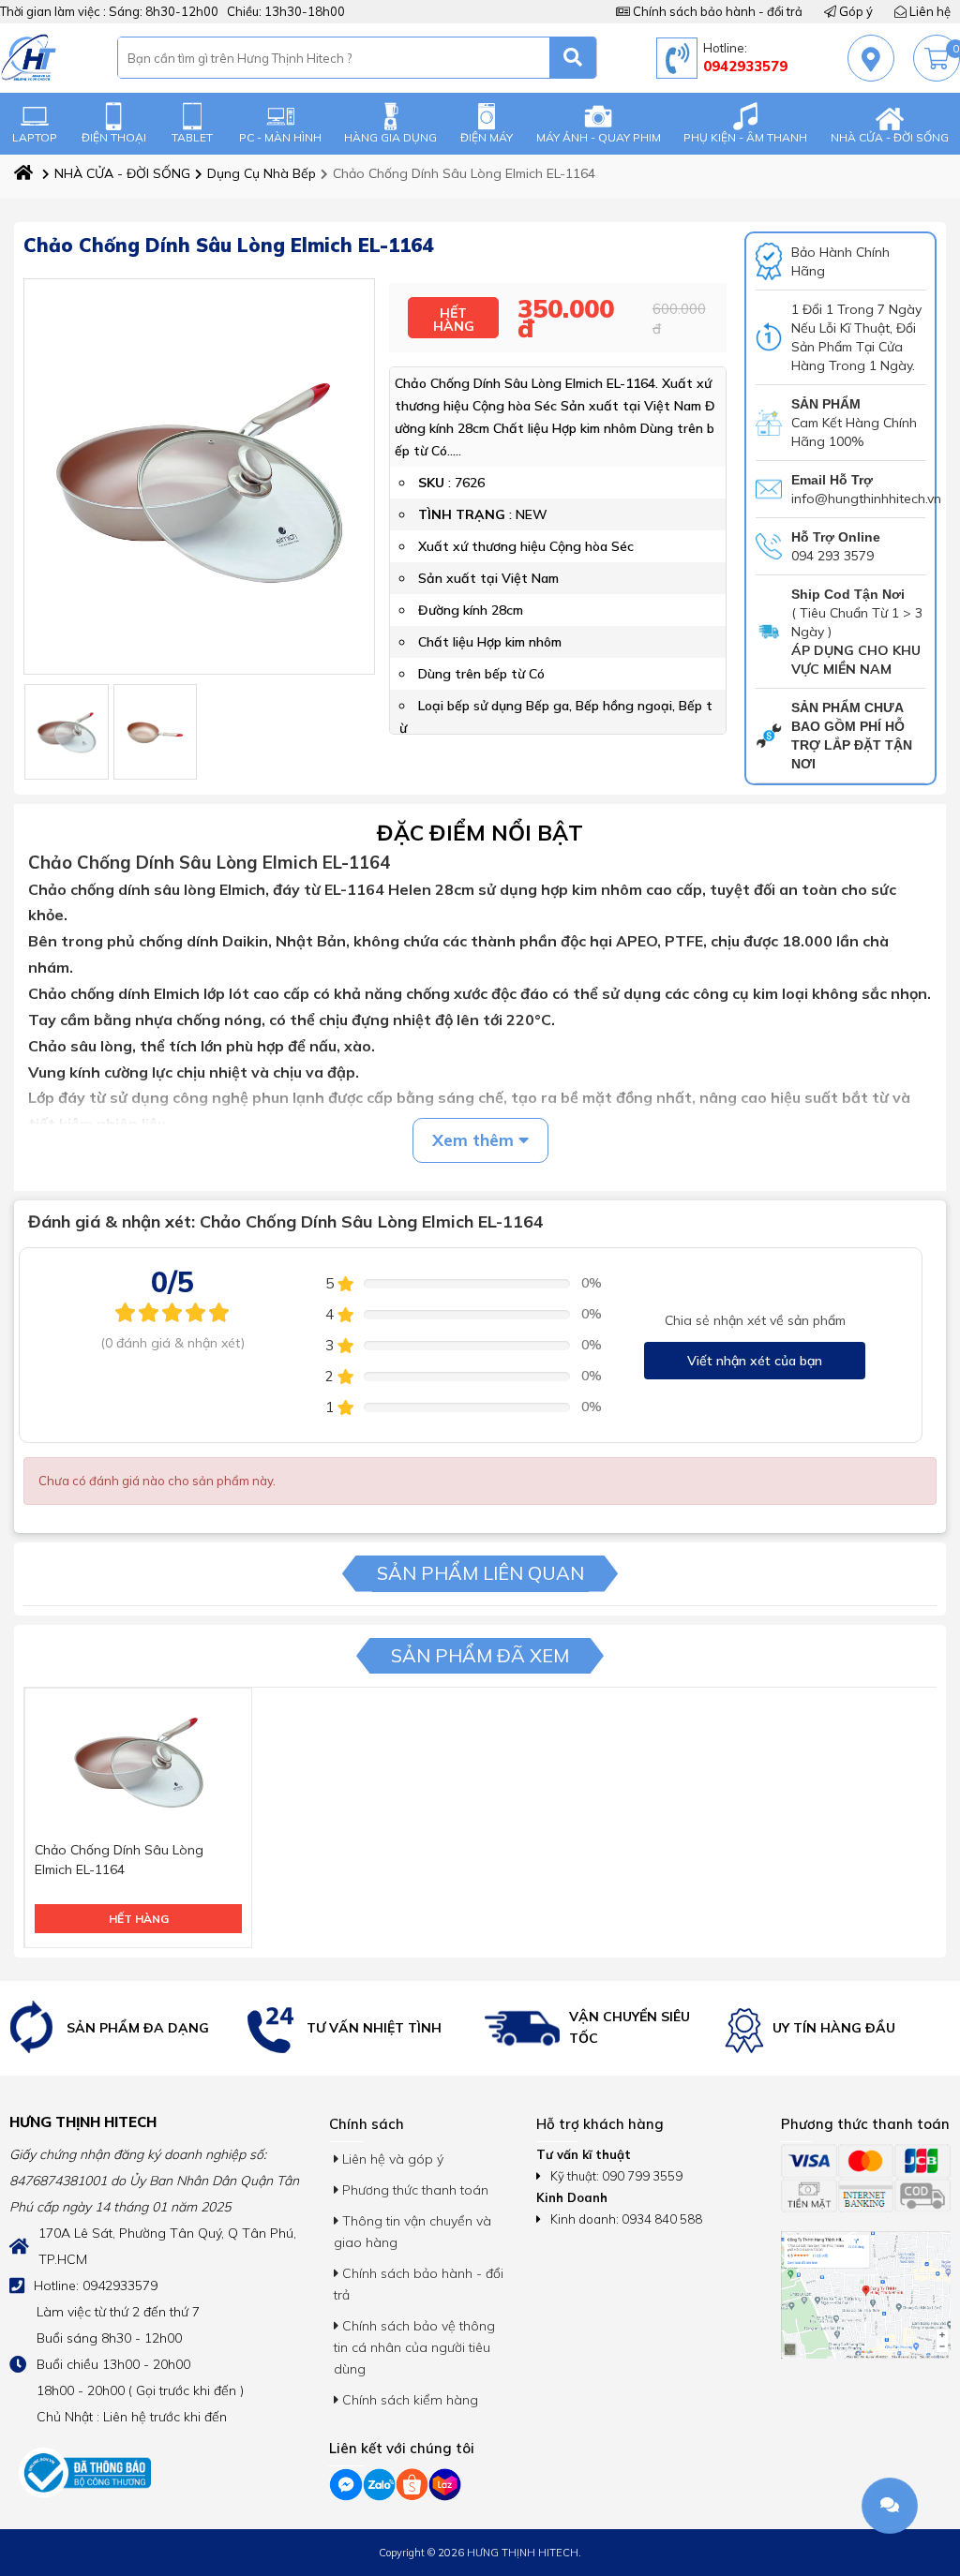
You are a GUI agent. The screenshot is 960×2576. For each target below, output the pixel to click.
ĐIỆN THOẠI (114, 137)
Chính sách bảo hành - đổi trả (716, 11)
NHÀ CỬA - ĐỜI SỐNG (890, 137)
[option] (120, 2028)
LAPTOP (35, 137)
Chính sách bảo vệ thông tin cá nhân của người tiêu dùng (414, 2347)
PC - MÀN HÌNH (280, 137)
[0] (937, 59)
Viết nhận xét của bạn (755, 1361)
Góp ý (855, 11)
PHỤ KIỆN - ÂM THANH (745, 137)
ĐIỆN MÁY (487, 137)
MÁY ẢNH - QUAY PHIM (599, 137)
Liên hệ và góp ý (391, 2159)
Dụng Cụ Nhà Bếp (262, 173)
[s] (573, 58)
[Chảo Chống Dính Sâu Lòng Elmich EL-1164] (67, 732)
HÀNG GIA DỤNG (390, 137)
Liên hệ (929, 11)
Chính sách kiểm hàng (408, 2400)
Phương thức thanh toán (413, 2190)
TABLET (192, 137)
